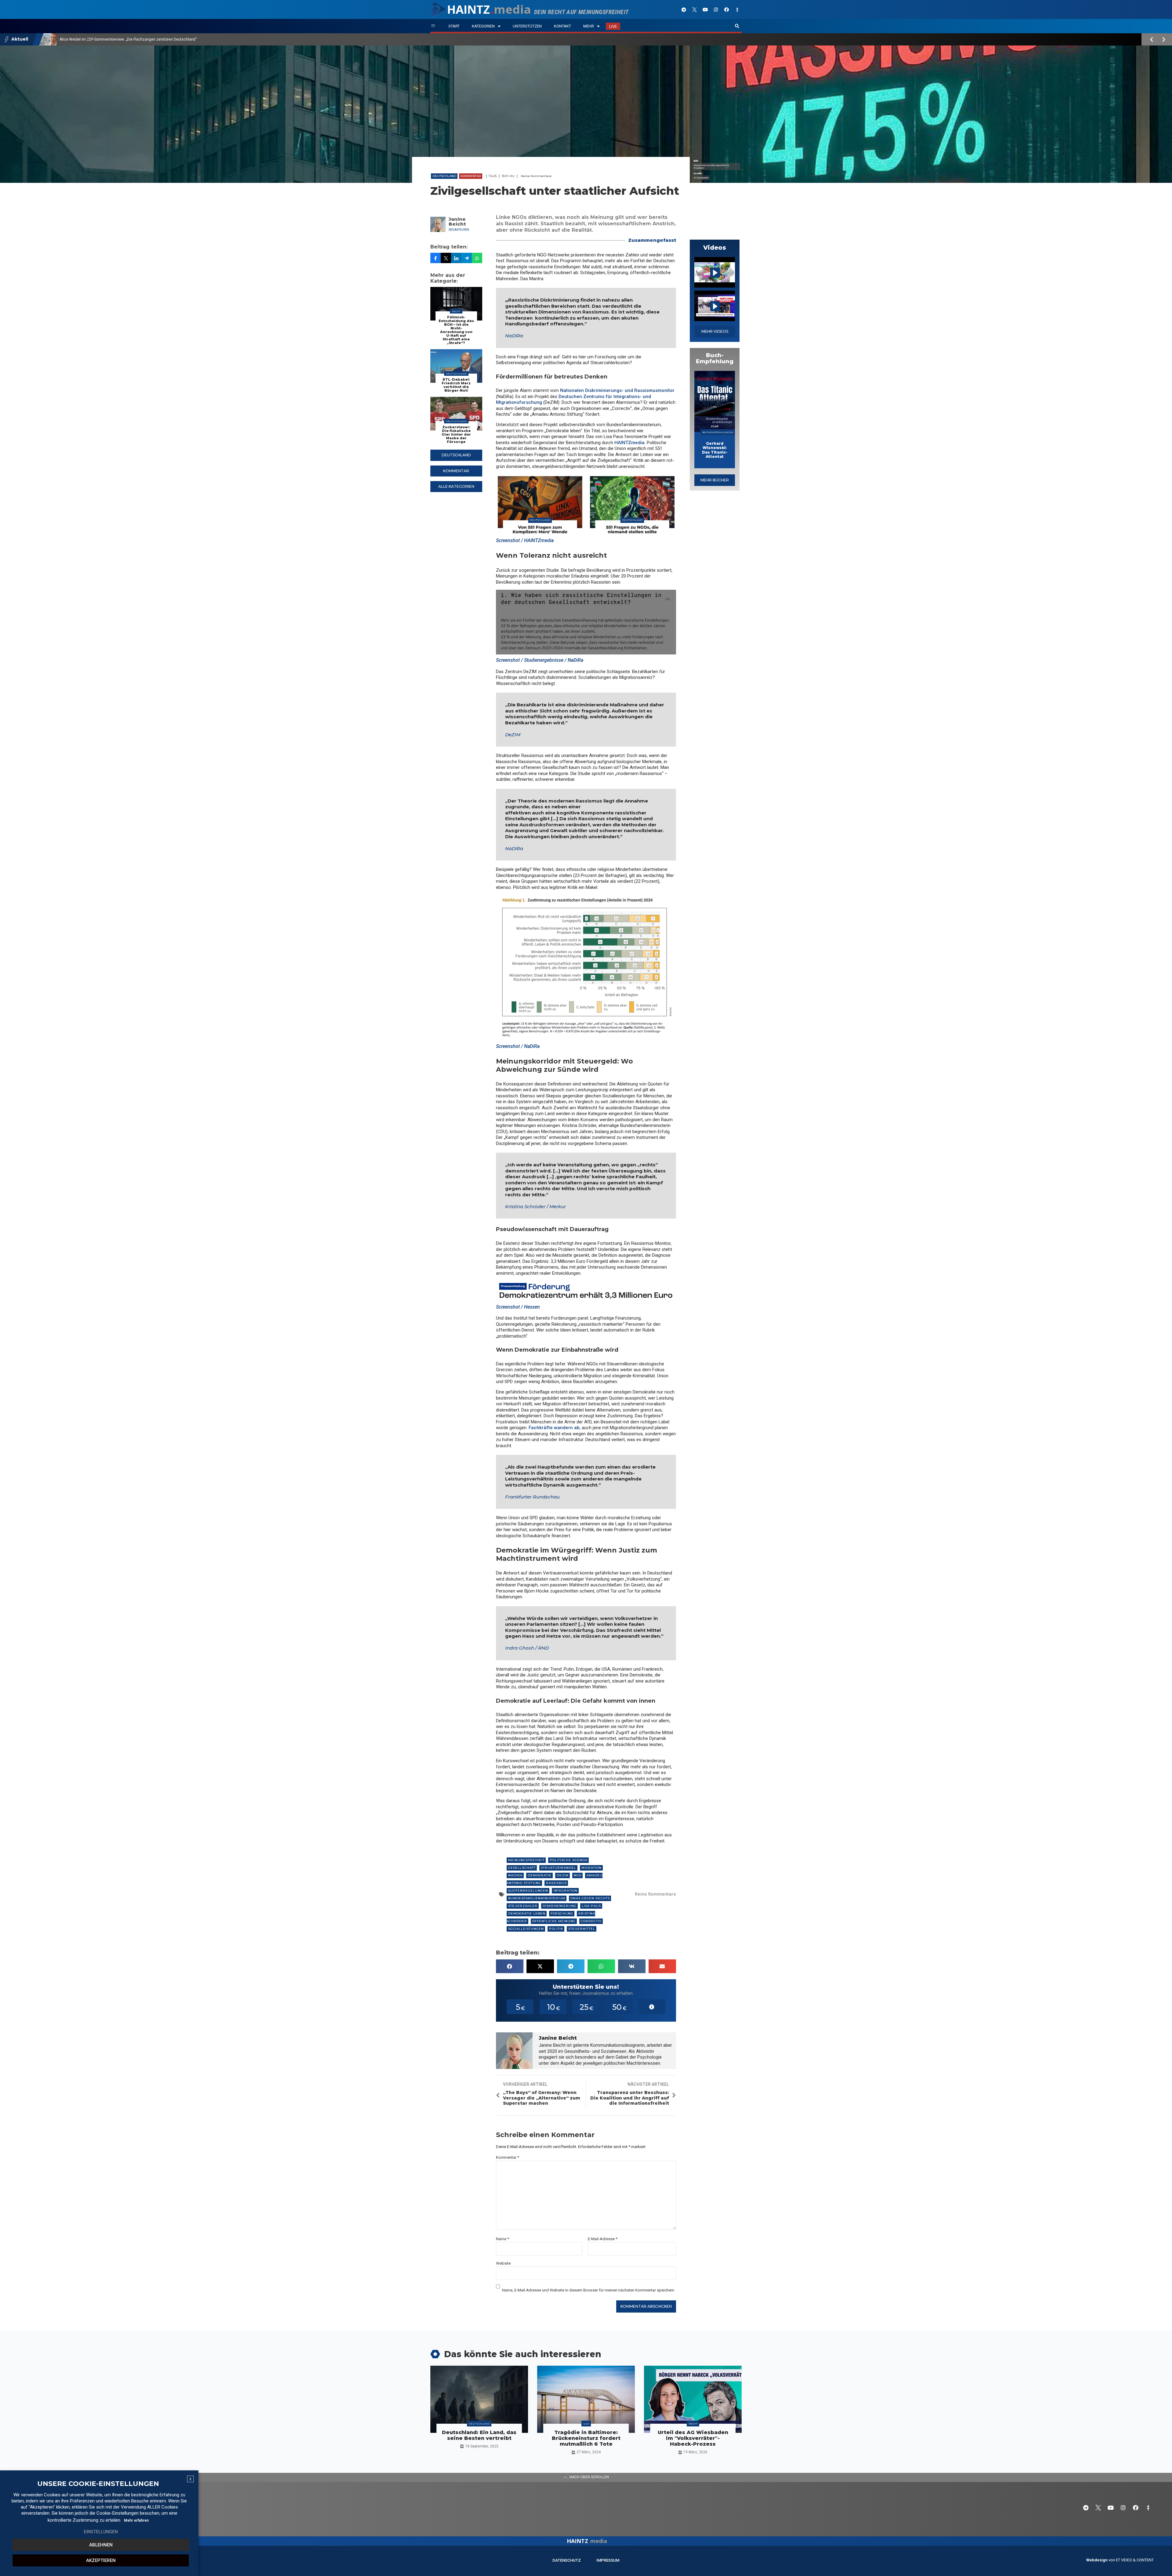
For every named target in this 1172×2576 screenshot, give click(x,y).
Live (613, 26)
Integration (565, 1891)
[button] (737, 26)
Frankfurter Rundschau (532, 1497)
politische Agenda (569, 1860)
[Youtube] (705, 9)
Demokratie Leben (527, 1913)
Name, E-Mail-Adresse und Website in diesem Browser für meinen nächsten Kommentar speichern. (589, 2290)
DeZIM (513, 735)
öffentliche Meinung (554, 1921)
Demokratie (540, 1875)
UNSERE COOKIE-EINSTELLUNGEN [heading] (98, 2484)
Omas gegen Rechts (590, 1898)
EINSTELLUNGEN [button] (101, 2532)
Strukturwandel (559, 1868)
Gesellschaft (522, 1868)
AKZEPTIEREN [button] (101, 2560)
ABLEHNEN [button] (101, 2545)
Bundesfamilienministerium (537, 1898)
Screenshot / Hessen (518, 1307)
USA (586, 2424)
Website (503, 2263)
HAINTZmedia (629, 443)
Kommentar (471, 176)
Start (454, 26)
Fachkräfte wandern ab (554, 1428)
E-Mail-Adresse (603, 2239)
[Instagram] (716, 9)
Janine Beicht (457, 222)
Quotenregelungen (528, 1891)
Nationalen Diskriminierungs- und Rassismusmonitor (617, 390)
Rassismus (556, 1883)
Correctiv (591, 1921)
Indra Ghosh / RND (527, 1648)
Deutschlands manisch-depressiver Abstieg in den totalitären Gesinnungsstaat (127, 39)
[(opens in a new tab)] (715, 401)
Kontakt (562, 26)
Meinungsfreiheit (526, 1860)
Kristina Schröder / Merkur (535, 1206)
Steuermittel (582, 1929)
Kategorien (483, 26)
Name (503, 2239)
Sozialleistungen (526, 1929)
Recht (456, 311)
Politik (556, 1929)
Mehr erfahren (136, 2520)
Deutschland (444, 176)
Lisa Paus (591, 1906)
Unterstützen (527, 26)
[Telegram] (684, 9)
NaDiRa (514, 336)
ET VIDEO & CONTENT (1135, 2560)
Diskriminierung (560, 1906)
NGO (578, 1875)
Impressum (608, 2560)
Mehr (589, 26)
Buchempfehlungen (718, 432)
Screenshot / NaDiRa (518, 1046)
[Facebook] (726, 9)
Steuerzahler (523, 1906)
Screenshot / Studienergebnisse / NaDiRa (540, 660)
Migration (591, 1868)
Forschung (562, 1913)
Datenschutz (567, 2560)
